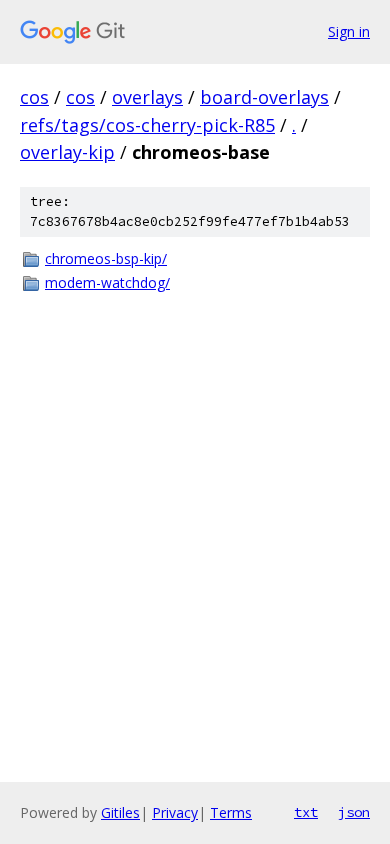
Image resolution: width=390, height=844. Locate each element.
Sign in (349, 31)
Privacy (175, 812)
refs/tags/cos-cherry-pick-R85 (147, 125)
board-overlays (264, 97)
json (354, 812)
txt (306, 812)
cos (34, 97)
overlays (147, 97)
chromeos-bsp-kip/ (106, 258)
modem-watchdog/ (107, 282)
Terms (231, 812)
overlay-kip (67, 152)
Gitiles (120, 812)
